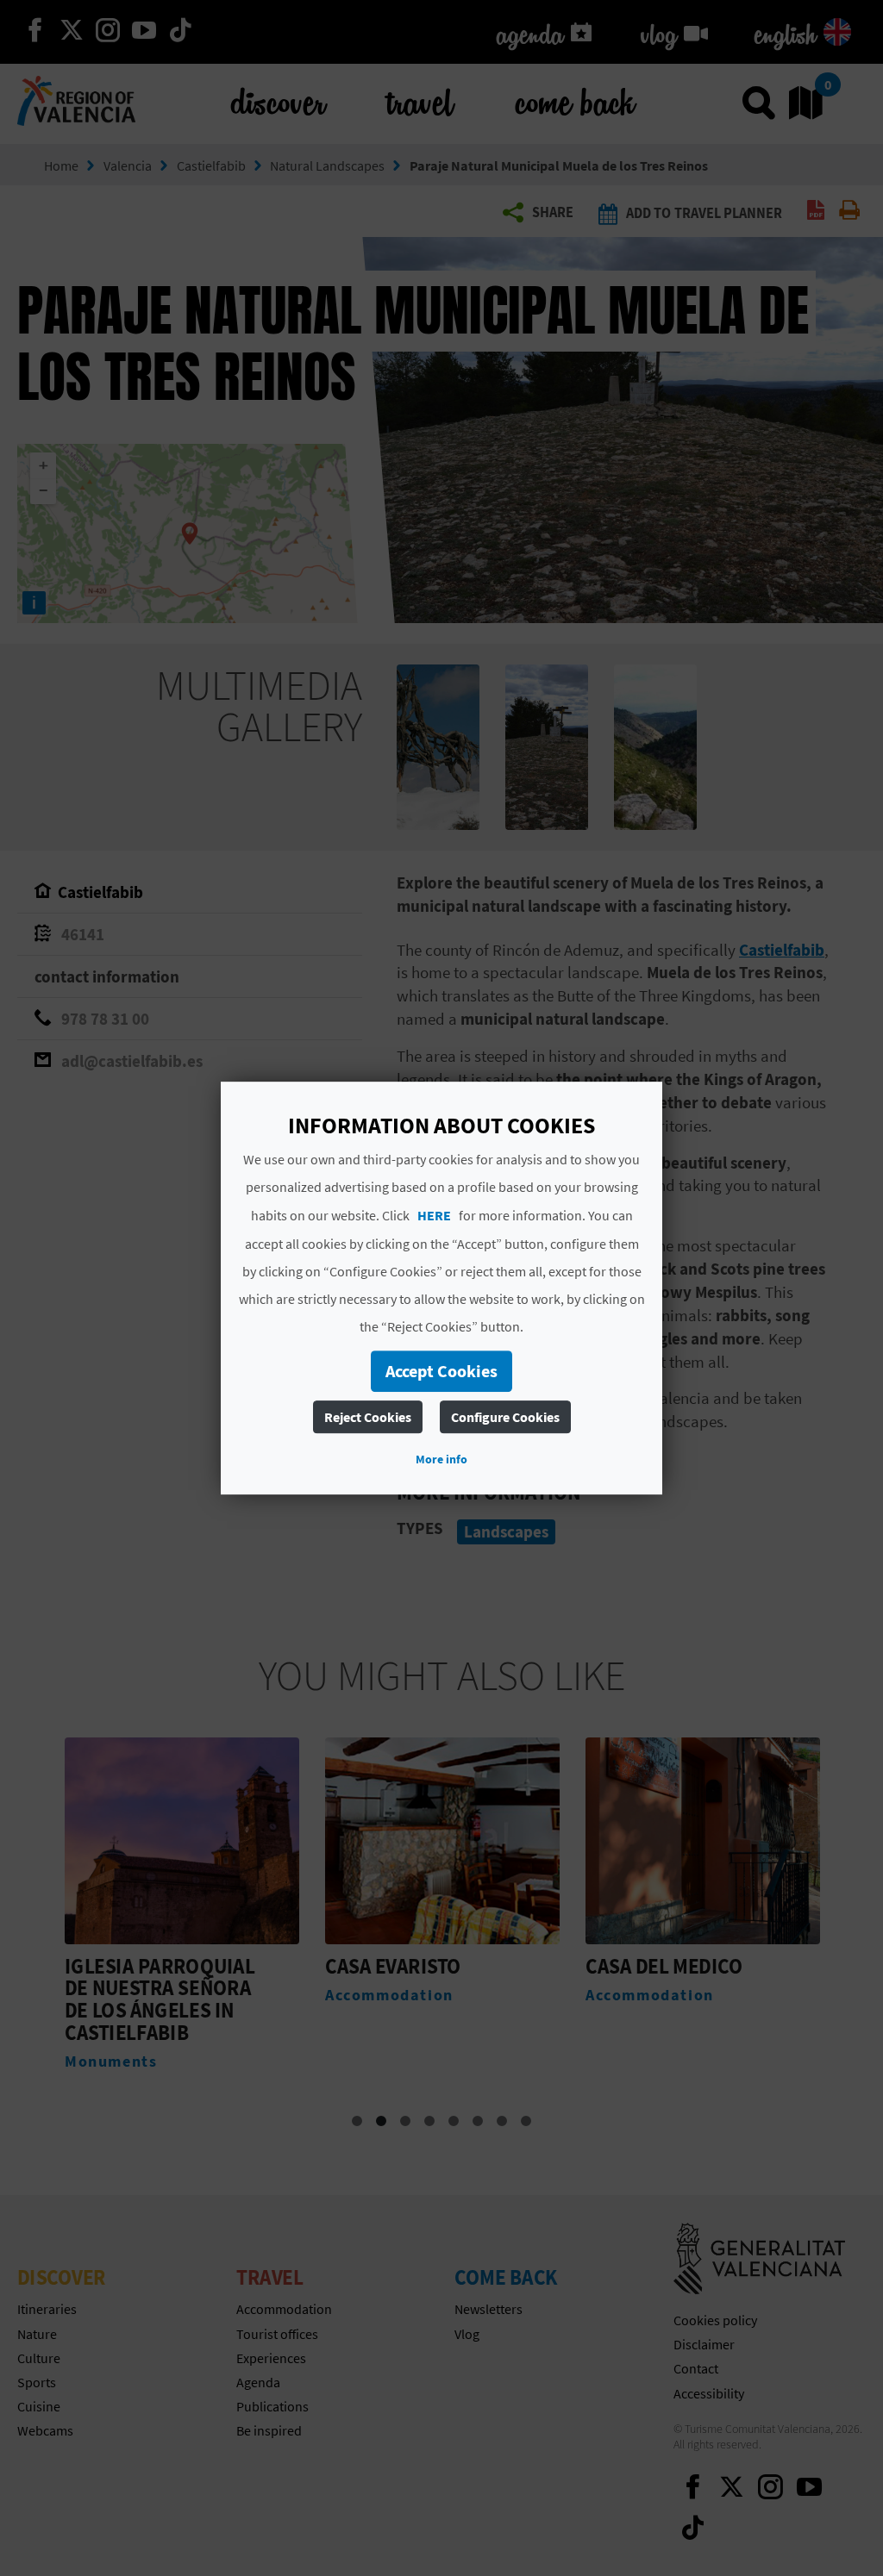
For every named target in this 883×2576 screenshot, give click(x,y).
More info (441, 1459)
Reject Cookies (368, 1417)
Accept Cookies (441, 1371)
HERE (434, 1215)
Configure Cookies (505, 1417)
